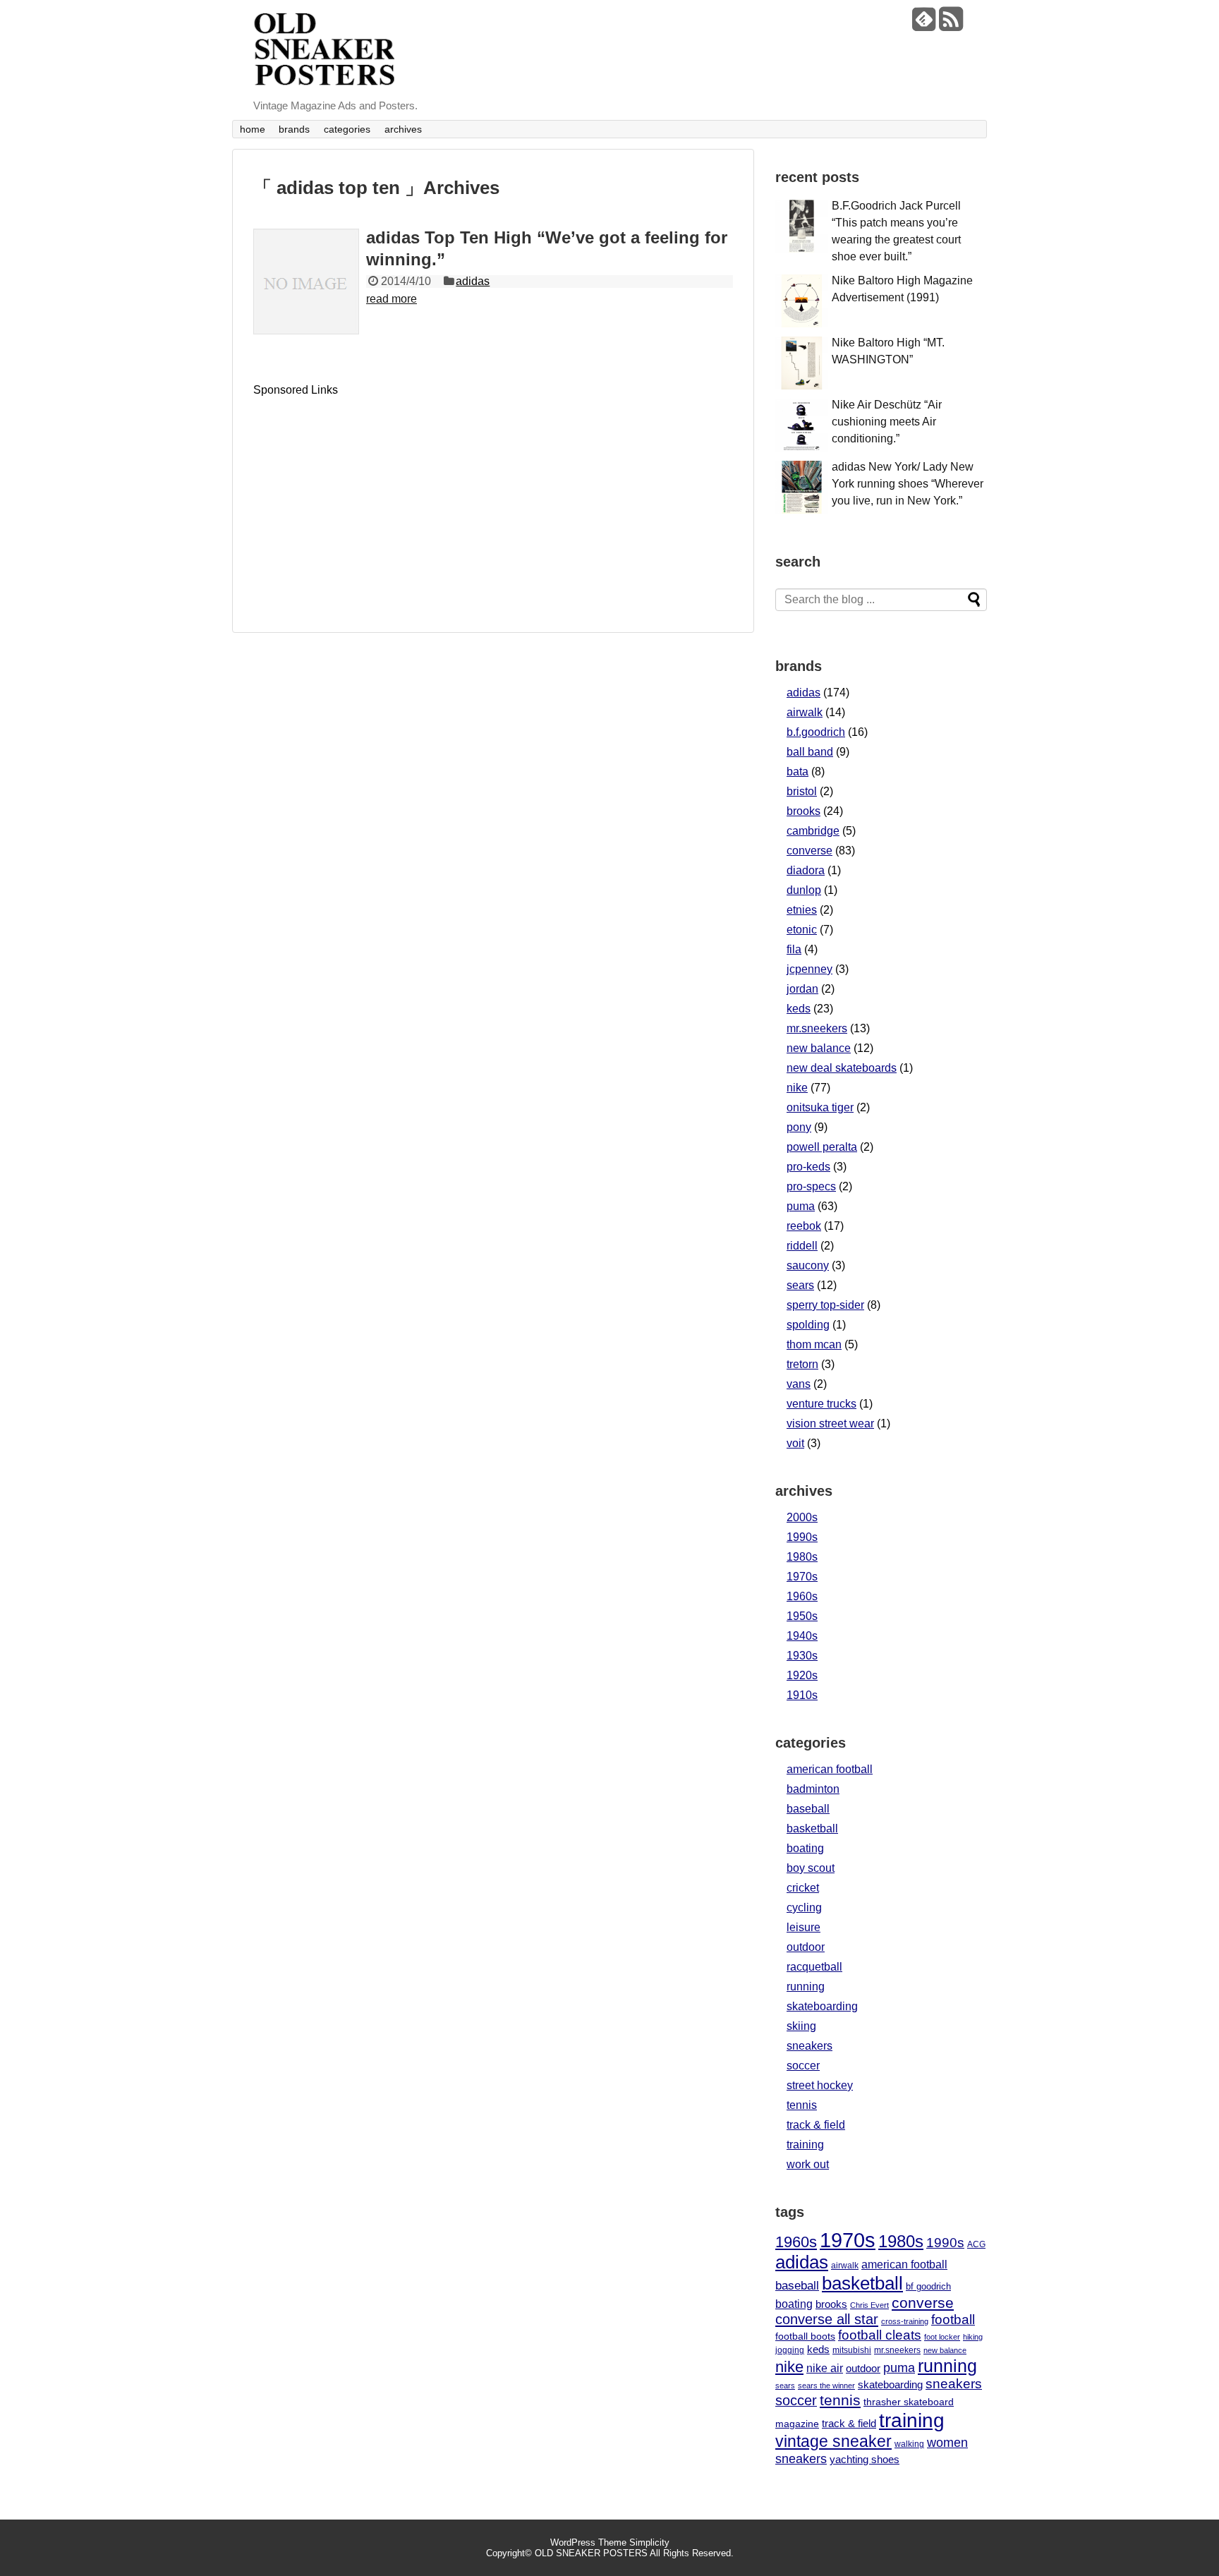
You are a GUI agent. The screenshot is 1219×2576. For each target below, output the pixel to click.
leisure (803, 1927)
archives (403, 129)
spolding (808, 1325)
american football (830, 1769)
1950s (802, 1616)
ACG (976, 2244)
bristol (802, 791)
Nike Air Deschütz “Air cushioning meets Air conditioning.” (887, 422)
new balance (819, 1048)
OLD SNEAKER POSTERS (591, 2553)
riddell (802, 1246)
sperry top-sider (825, 1305)
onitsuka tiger (820, 1107)
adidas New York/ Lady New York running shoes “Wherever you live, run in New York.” (908, 484)
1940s (802, 1636)
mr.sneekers (817, 1028)
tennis (802, 2105)
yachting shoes (865, 2459)
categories (347, 129)
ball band (810, 752)
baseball (808, 1809)
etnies (802, 910)
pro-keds (808, 1167)
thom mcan (814, 1344)
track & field (816, 2125)
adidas (473, 281)
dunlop (804, 890)
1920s (802, 1675)
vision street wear (830, 1423)
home (253, 129)
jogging (790, 2350)
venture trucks (821, 1404)
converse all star (827, 2319)
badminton (813, 1789)
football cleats (880, 2335)
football (953, 2320)
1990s (802, 1537)
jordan (802, 989)
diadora (806, 870)
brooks (803, 811)
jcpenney (809, 969)
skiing (801, 2026)
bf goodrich (928, 2287)
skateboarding (822, 2006)
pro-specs (811, 1186)
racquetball (814, 1967)
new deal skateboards (842, 1068)
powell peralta (822, 1147)
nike (797, 1088)
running (806, 1987)
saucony (808, 1265)
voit (795, 1443)
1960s (802, 1596)
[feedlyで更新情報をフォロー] (924, 24)
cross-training (905, 2321)
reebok (804, 1226)
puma (801, 1206)
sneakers (809, 2046)
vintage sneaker (833, 2441)
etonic (802, 930)
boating (805, 1848)
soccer (803, 2066)
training (805, 2145)
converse (809, 851)
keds (799, 1009)
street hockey (820, 2085)
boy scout (811, 1868)
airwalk (805, 712)
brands (294, 129)
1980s (802, 1557)
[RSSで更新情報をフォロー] (951, 24)
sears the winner (826, 2385)
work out (808, 2164)
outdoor (806, 1947)
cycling (804, 1907)
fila (794, 949)
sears (800, 1285)
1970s (802, 1577)
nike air (825, 2368)
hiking (973, 2337)
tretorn (802, 1364)
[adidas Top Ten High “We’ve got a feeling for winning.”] (306, 282)
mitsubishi (852, 2350)
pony (799, 1127)
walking (909, 2444)
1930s (802, 1656)
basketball (812, 1828)
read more (392, 299)
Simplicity (649, 2542)
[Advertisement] (372, 495)
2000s (802, 1517)
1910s (802, 1695)
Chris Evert (869, 2305)
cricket (803, 1888)
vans (799, 1384)
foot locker (942, 2337)
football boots (805, 2336)
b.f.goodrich (816, 732)
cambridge (813, 831)
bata (797, 772)
